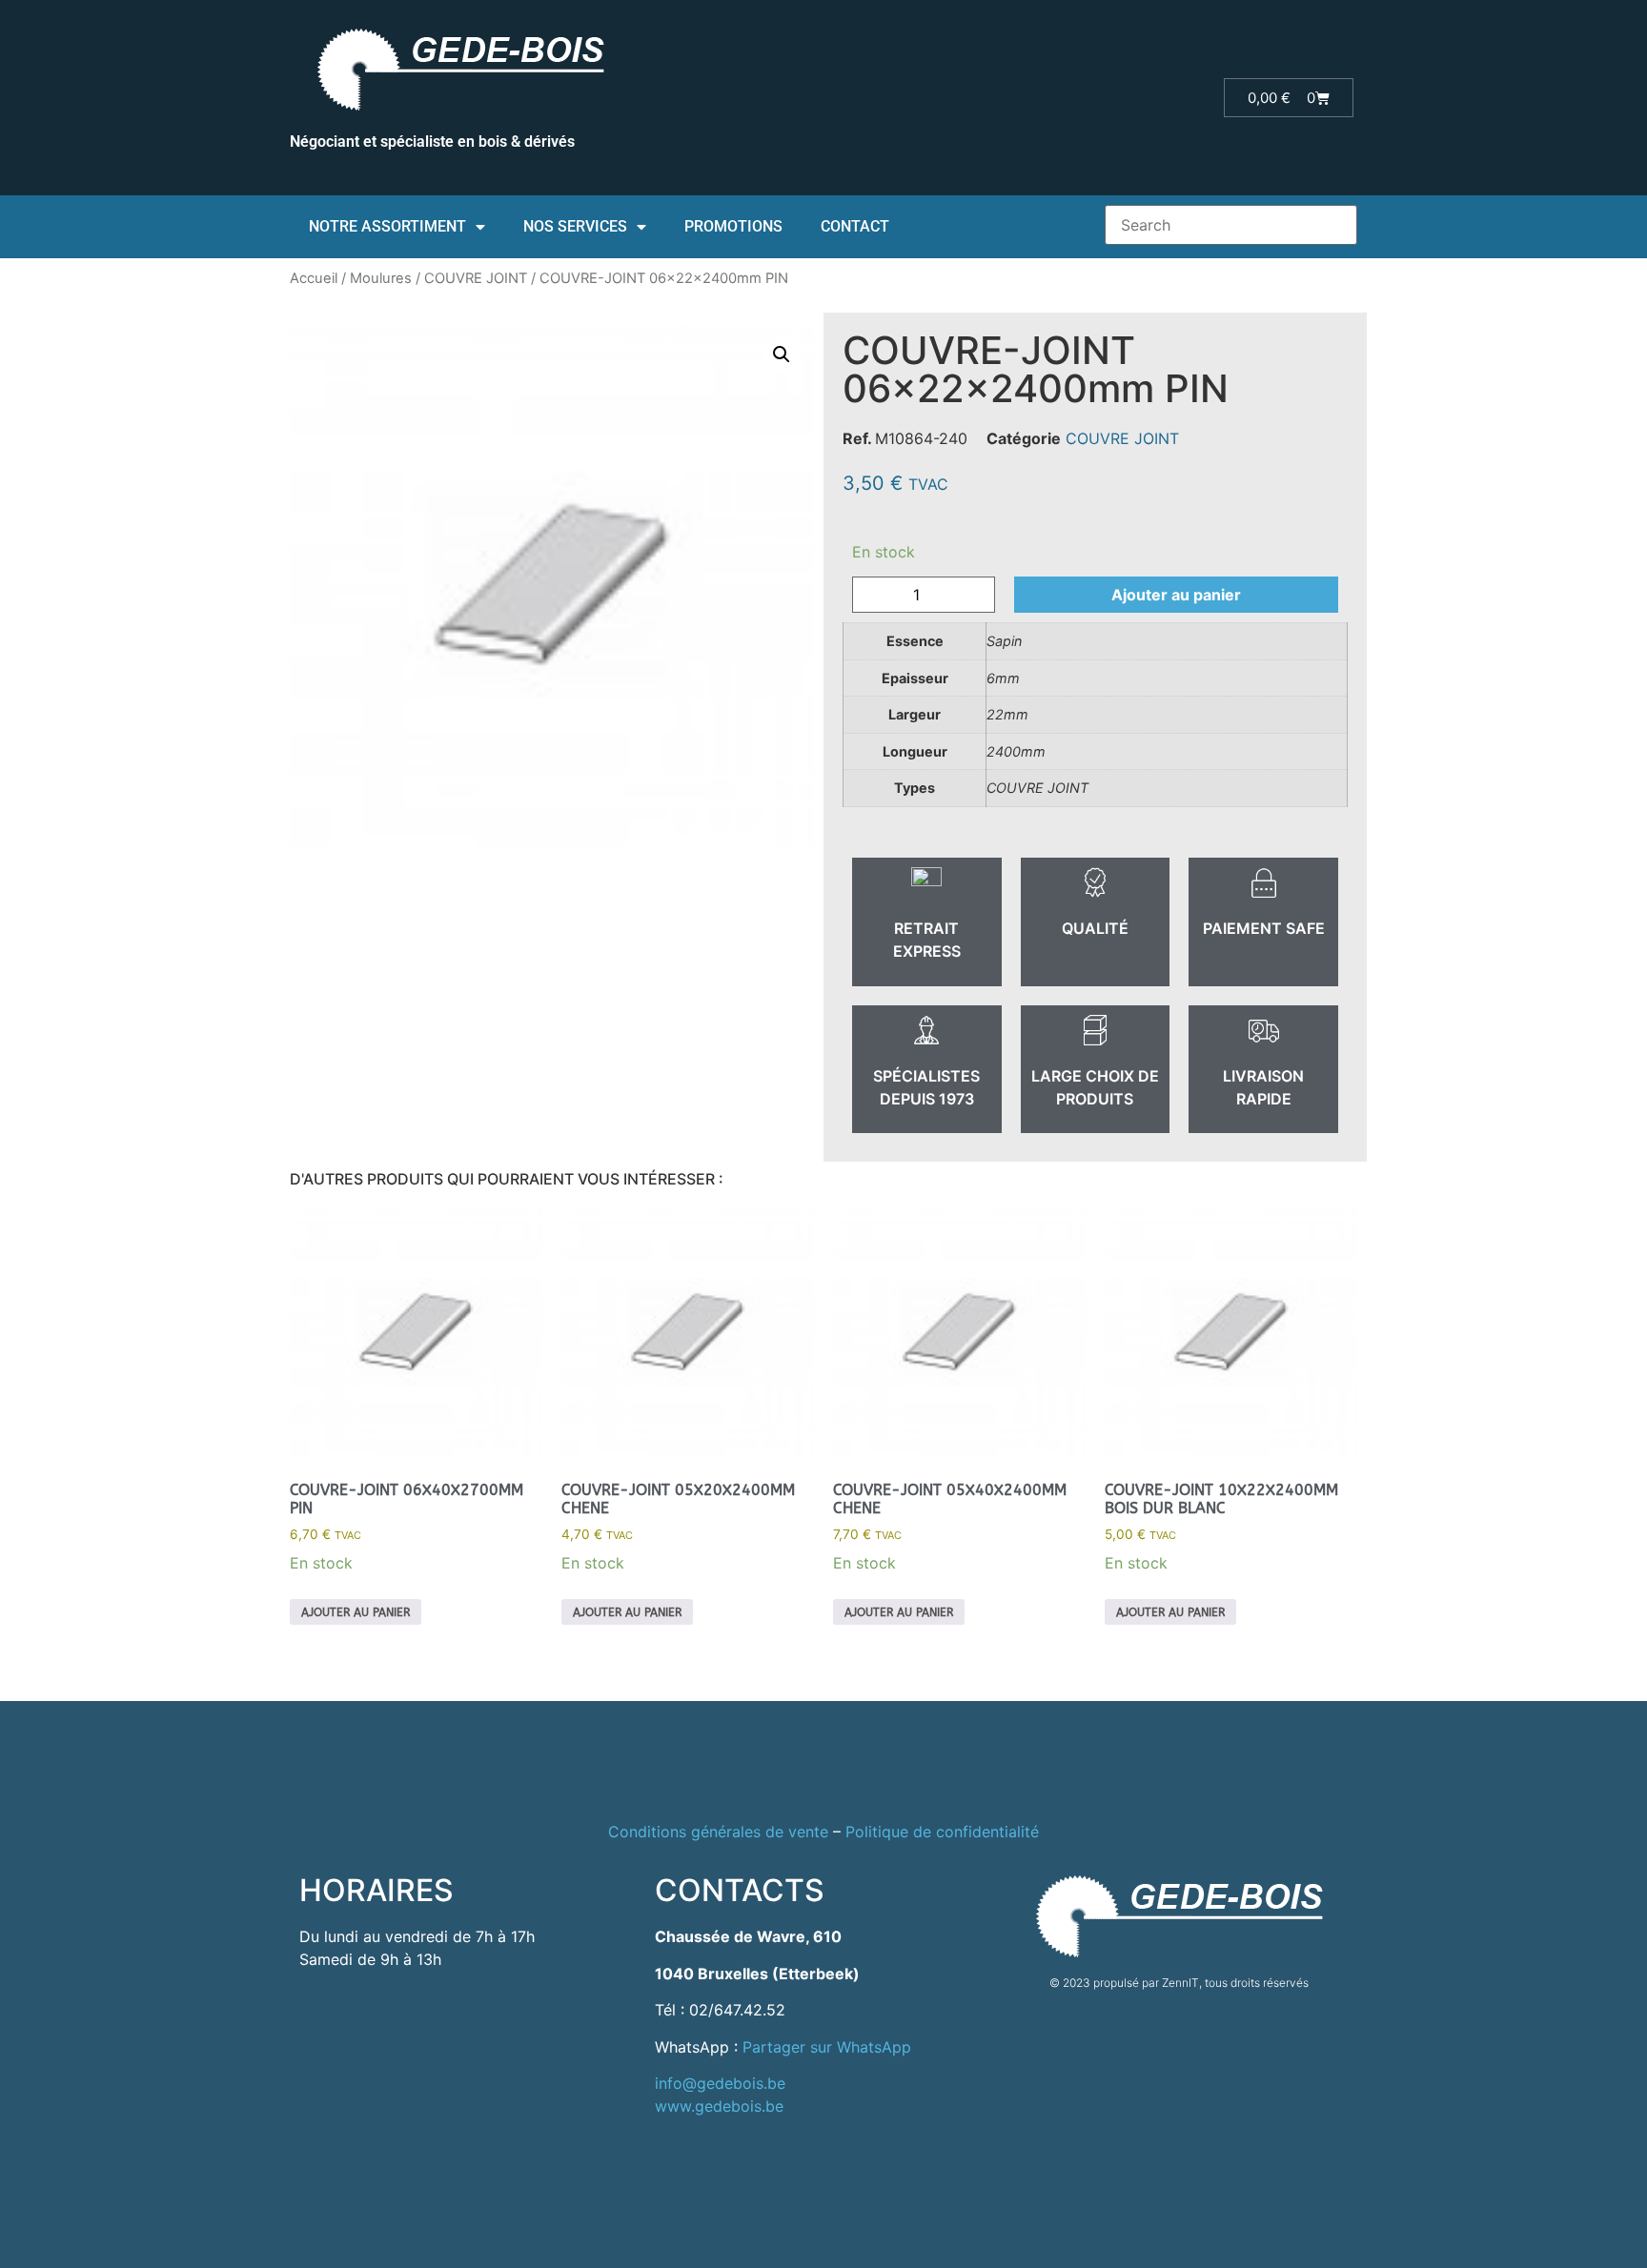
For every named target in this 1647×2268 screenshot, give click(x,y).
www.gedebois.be (719, 2106)
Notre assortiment (387, 226)
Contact (855, 226)
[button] (782, 354)
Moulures (381, 278)
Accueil (314, 278)
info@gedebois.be (720, 2083)
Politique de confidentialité (942, 1832)
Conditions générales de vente (718, 1832)
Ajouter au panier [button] (356, 1612)
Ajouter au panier (1176, 595)
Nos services (575, 226)
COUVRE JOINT (476, 278)
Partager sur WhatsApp (827, 2047)
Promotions (733, 226)
